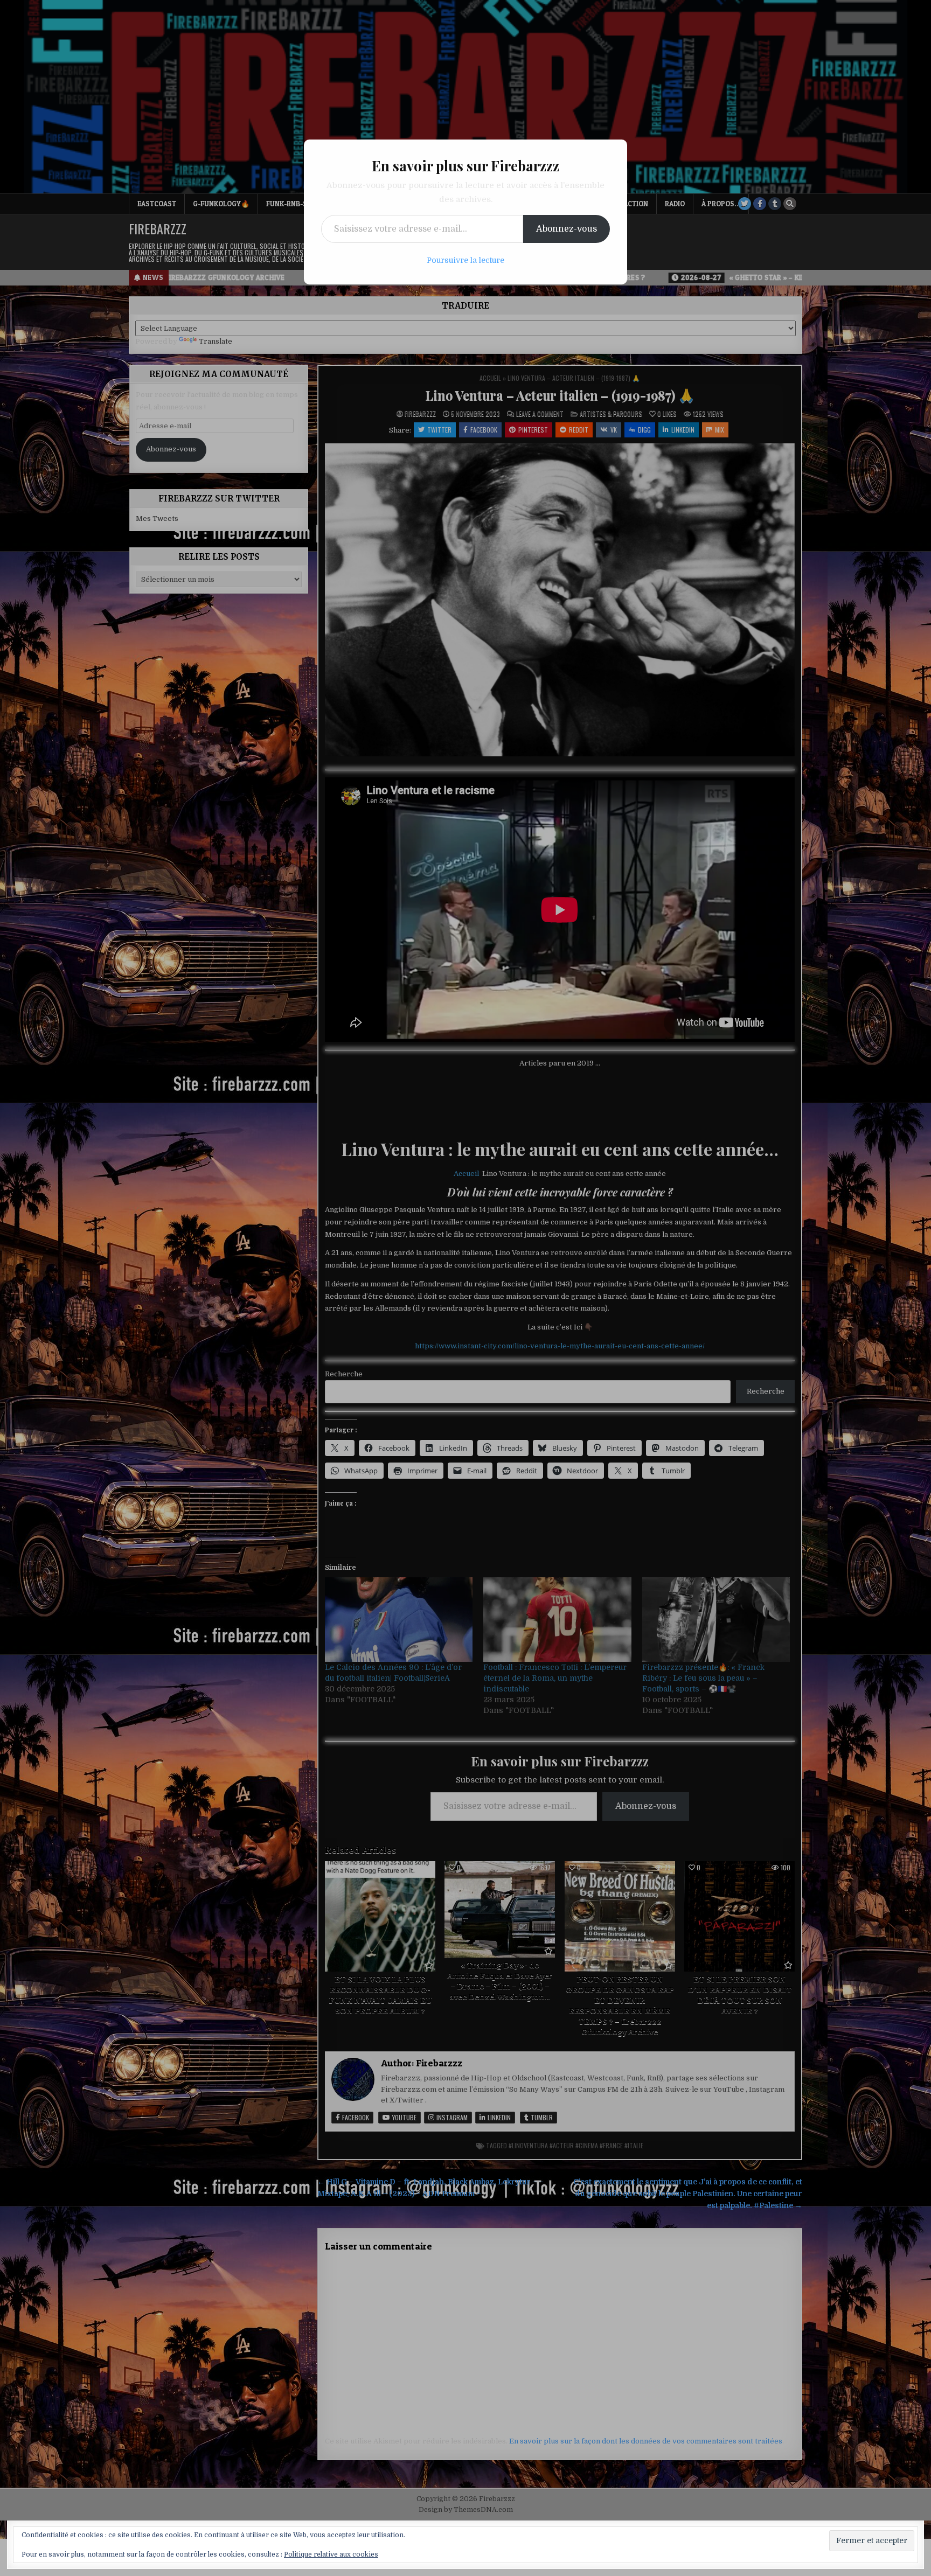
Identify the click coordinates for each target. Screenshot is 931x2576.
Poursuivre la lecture (465, 260)
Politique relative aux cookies (331, 2554)
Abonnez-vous (567, 229)
